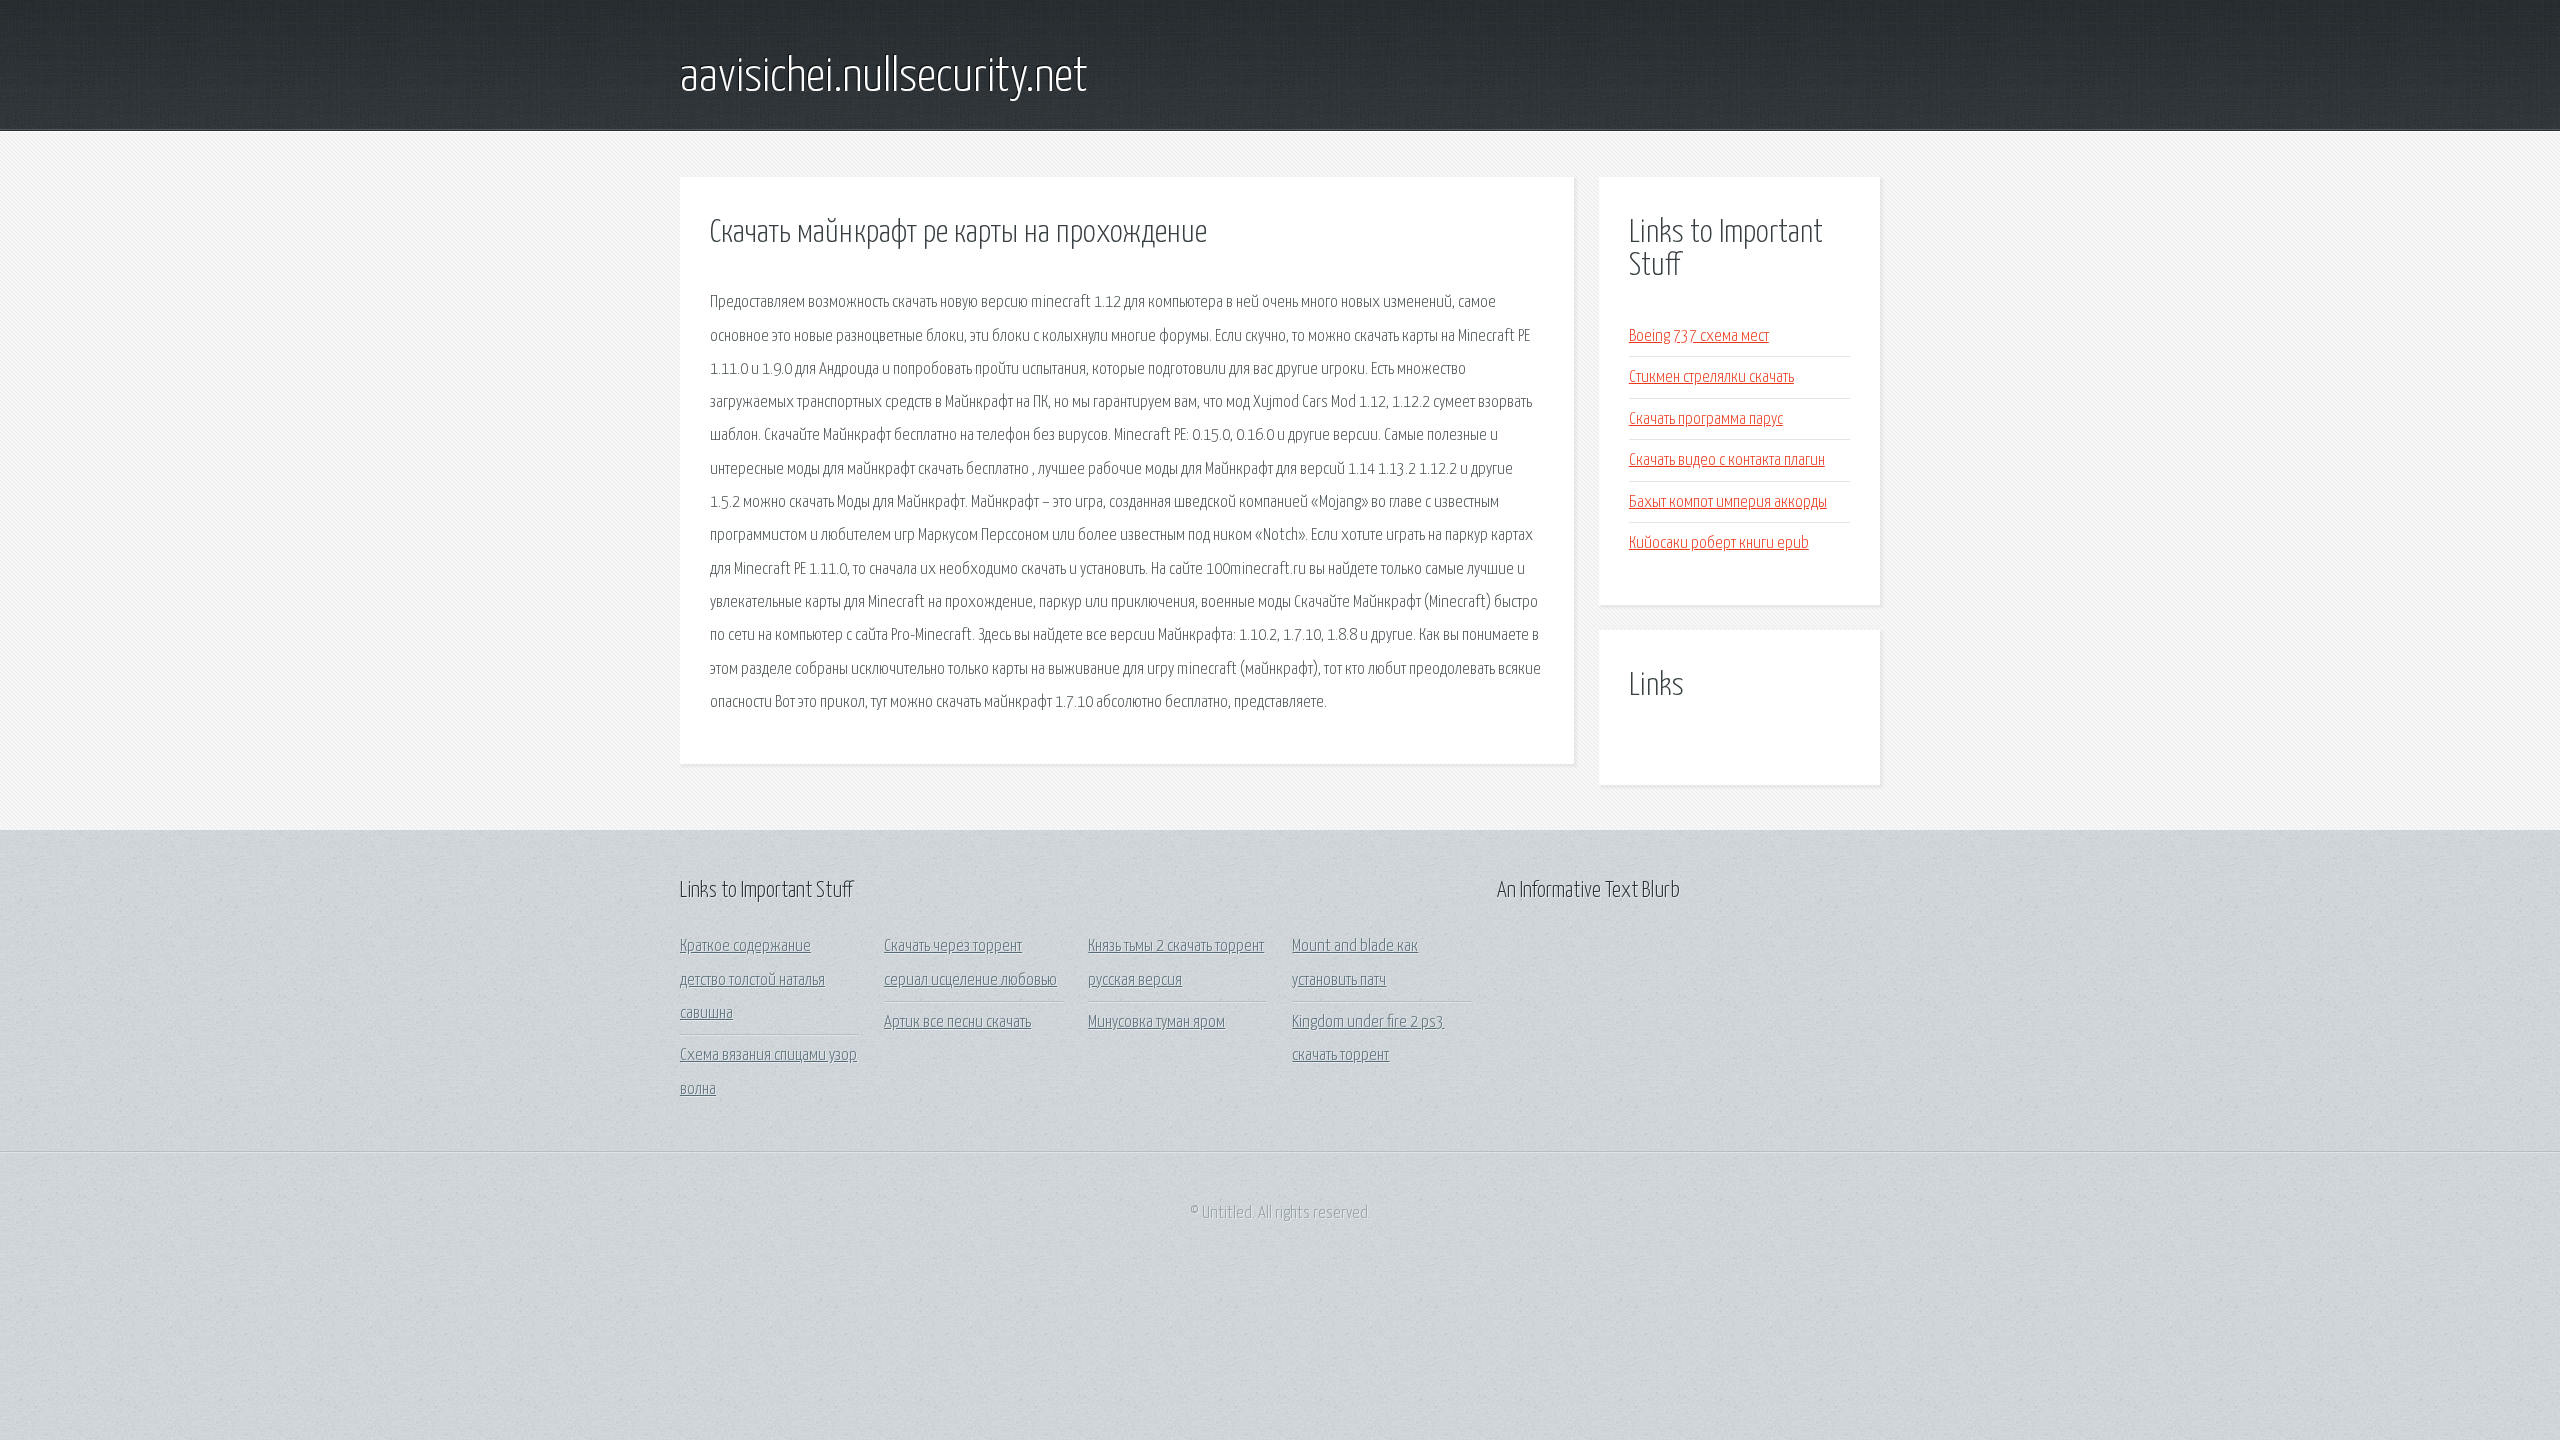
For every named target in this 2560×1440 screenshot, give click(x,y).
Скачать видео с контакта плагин (1727, 460)
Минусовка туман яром (1156, 1022)
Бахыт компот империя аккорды (1728, 502)
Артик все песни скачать (957, 1022)
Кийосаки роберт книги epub (1719, 543)
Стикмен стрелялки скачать (1711, 377)
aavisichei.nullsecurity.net (884, 78)
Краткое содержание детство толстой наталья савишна (752, 980)
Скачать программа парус (1706, 419)
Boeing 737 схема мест (1699, 336)
